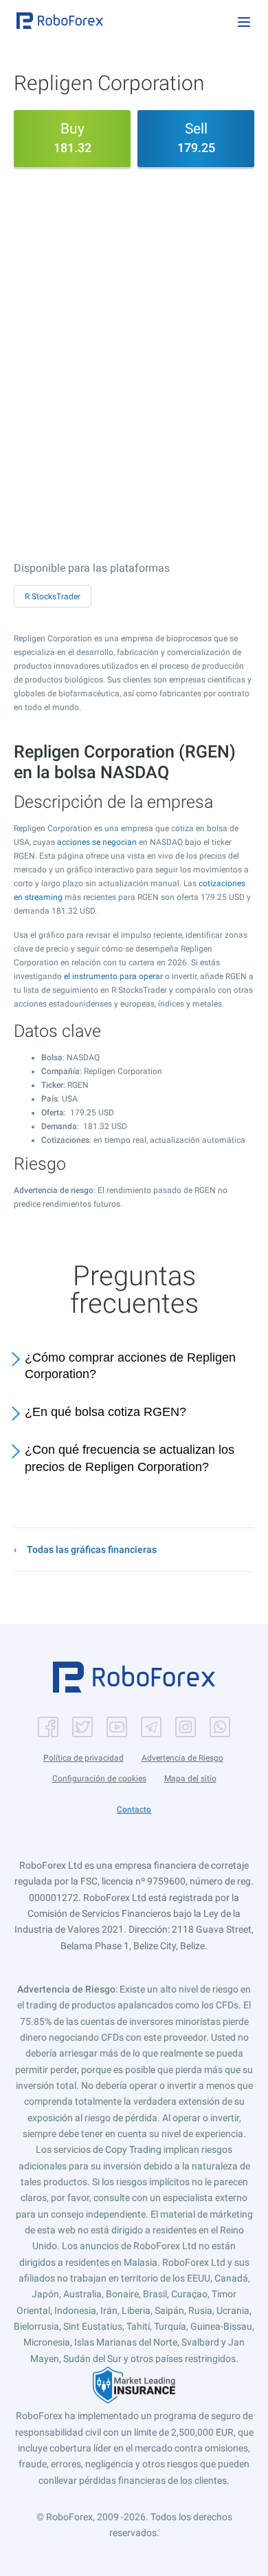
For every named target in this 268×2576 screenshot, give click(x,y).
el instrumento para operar (113, 976)
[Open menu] (244, 22)
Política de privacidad (83, 1758)
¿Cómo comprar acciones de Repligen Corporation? (130, 1366)
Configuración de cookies (99, 1779)
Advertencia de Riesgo (182, 1758)
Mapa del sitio (190, 1779)
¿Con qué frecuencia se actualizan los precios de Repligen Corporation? (130, 1458)
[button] (60, 21)
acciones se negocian (97, 842)
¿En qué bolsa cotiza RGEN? (105, 1412)
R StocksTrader (53, 597)
